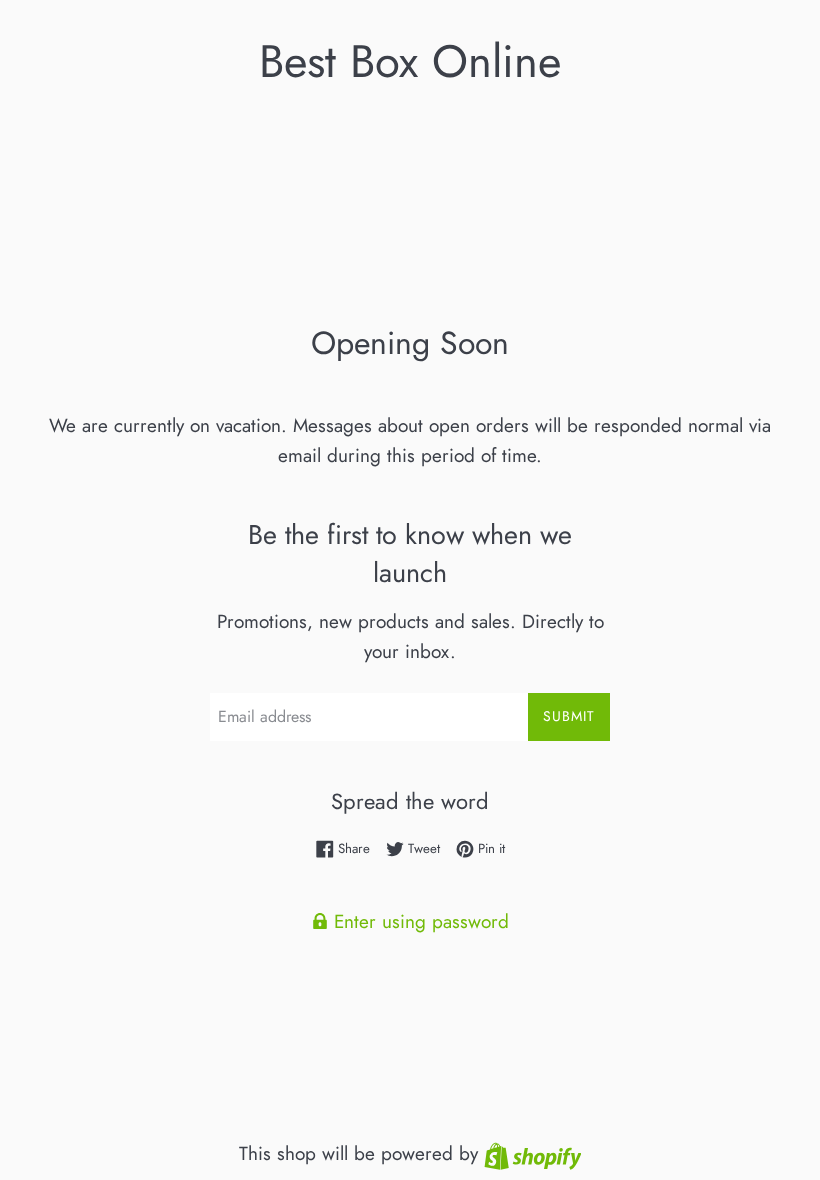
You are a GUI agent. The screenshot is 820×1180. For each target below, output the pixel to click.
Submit (569, 716)
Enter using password (418, 921)
